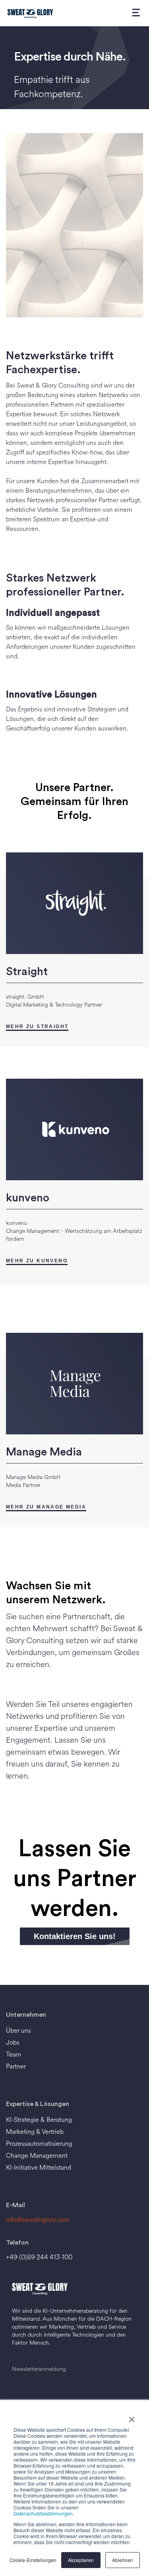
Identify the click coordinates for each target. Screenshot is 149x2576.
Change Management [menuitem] (37, 2156)
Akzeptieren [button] (81, 2560)
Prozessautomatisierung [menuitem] (39, 2144)
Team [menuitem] (14, 2054)
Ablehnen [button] (123, 2560)
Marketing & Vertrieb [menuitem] (35, 2132)
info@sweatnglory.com (38, 2220)
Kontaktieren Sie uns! (75, 1936)
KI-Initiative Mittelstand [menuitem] (39, 2168)
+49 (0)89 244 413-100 (39, 2257)
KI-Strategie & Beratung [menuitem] (39, 2120)
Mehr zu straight (37, 1026)
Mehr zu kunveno (37, 1261)
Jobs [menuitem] (13, 2042)
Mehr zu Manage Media (46, 1507)
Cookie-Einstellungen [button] (33, 2560)
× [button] (132, 2417)
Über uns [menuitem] (18, 2030)
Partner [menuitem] (16, 2066)
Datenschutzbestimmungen (43, 2513)
